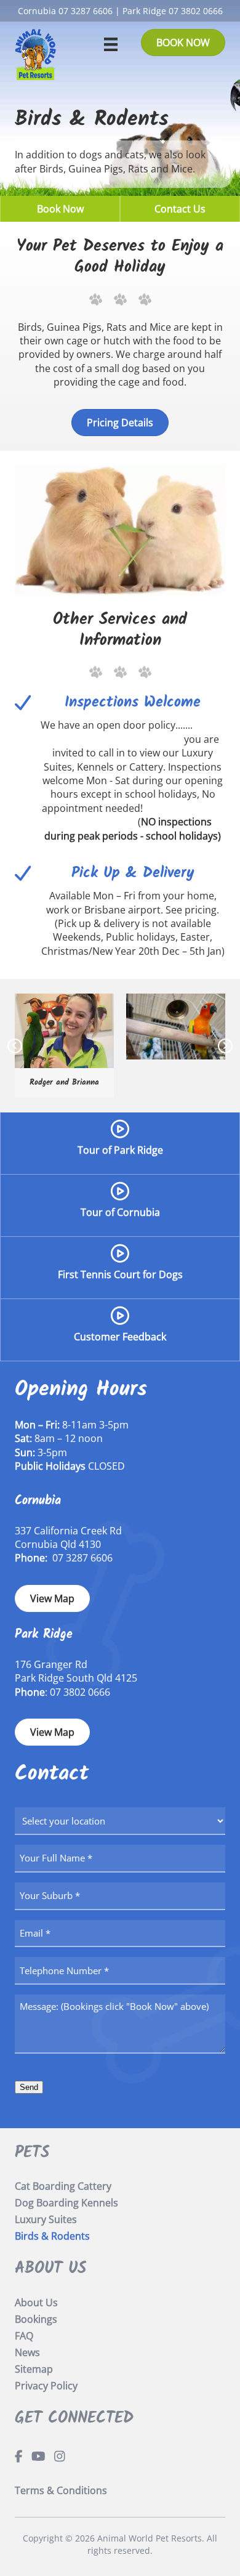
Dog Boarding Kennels (66, 2203)
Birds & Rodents (52, 2236)
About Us (36, 2303)
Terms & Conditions (61, 2490)
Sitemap (34, 2369)
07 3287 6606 (86, 11)
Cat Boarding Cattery (63, 2186)
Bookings (36, 2319)
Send (29, 2087)
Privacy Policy (46, 2386)
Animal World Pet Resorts (150, 2538)
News (27, 2352)
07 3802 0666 (196, 11)
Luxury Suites (46, 2219)
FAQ (24, 2336)
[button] (15, 1046)
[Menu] (111, 44)
